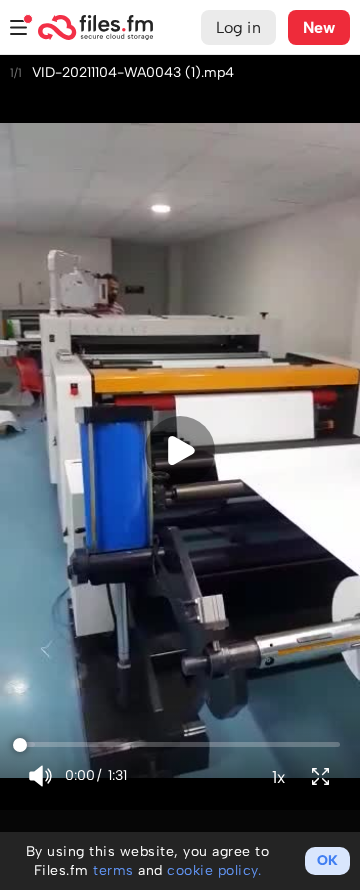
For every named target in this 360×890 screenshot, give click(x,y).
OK (327, 860)
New (319, 27)
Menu (19, 27)
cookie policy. (214, 870)
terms (113, 870)
